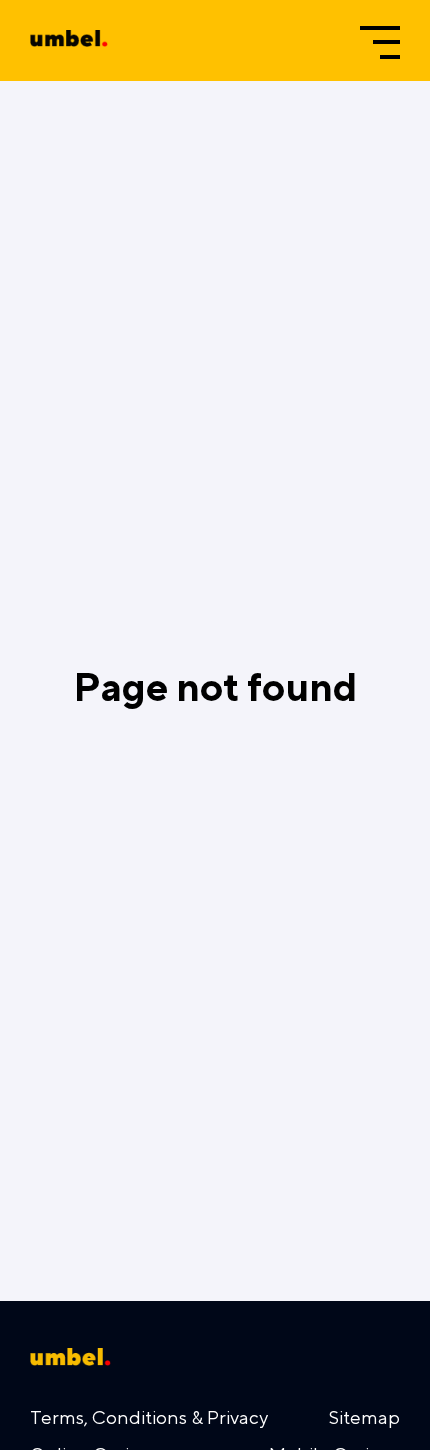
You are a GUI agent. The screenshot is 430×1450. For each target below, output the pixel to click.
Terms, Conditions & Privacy (149, 1417)
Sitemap (364, 1417)
